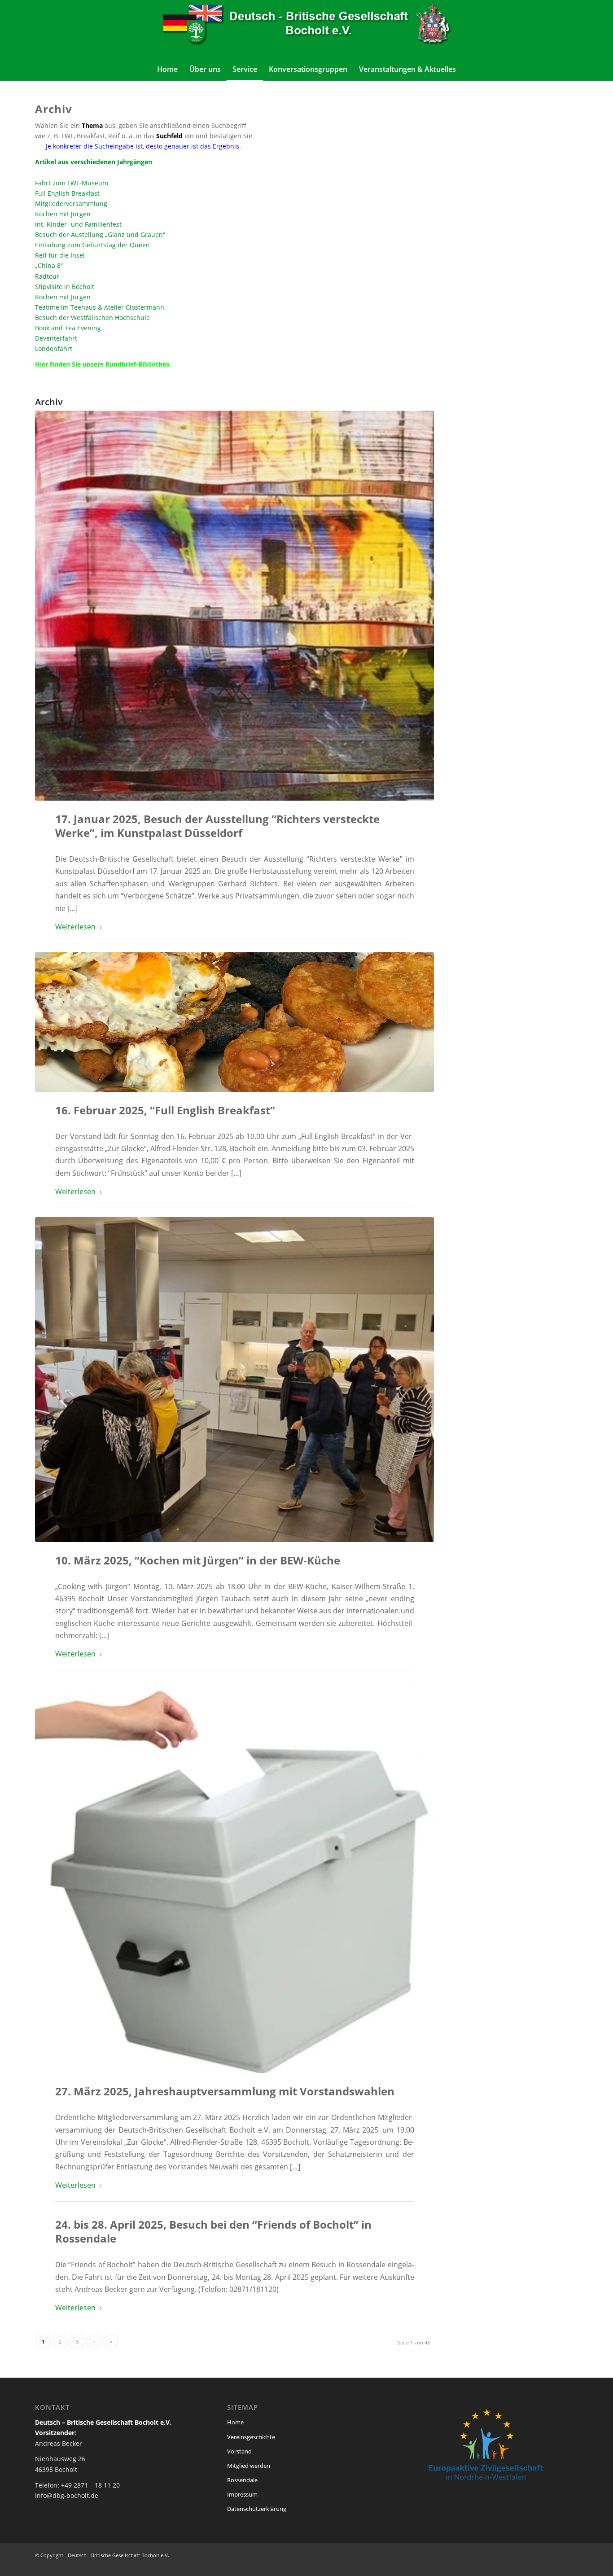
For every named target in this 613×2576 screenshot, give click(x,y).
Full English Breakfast (67, 193)
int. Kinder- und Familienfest (78, 224)
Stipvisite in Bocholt (65, 287)
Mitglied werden (249, 2466)
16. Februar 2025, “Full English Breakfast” (165, 1110)
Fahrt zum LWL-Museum (72, 183)
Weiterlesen (75, 927)
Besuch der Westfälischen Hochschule (92, 318)
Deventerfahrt (56, 338)
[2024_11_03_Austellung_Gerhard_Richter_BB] (234, 606)
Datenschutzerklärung (257, 2509)
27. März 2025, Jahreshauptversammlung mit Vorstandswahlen (225, 2091)
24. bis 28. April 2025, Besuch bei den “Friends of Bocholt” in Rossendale (213, 2231)
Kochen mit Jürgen (63, 214)
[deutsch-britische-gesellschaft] (306, 29)
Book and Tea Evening (68, 328)
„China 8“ (49, 265)
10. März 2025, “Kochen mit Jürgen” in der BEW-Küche (198, 1560)
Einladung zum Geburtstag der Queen (92, 245)
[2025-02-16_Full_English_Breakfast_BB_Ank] (234, 1022)
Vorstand (239, 2451)
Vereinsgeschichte (251, 2437)
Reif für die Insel (60, 255)
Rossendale (242, 2480)
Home (235, 2422)
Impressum (242, 2494)
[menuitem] (167, 69)
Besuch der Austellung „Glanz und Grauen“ (100, 234)
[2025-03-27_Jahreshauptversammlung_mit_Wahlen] (234, 1876)
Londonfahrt (54, 348)
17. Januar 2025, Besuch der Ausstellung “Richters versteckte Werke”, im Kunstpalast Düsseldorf (217, 826)
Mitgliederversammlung (71, 204)
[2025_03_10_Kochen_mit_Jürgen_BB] (234, 1379)
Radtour (47, 276)
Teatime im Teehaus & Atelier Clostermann (100, 307)
